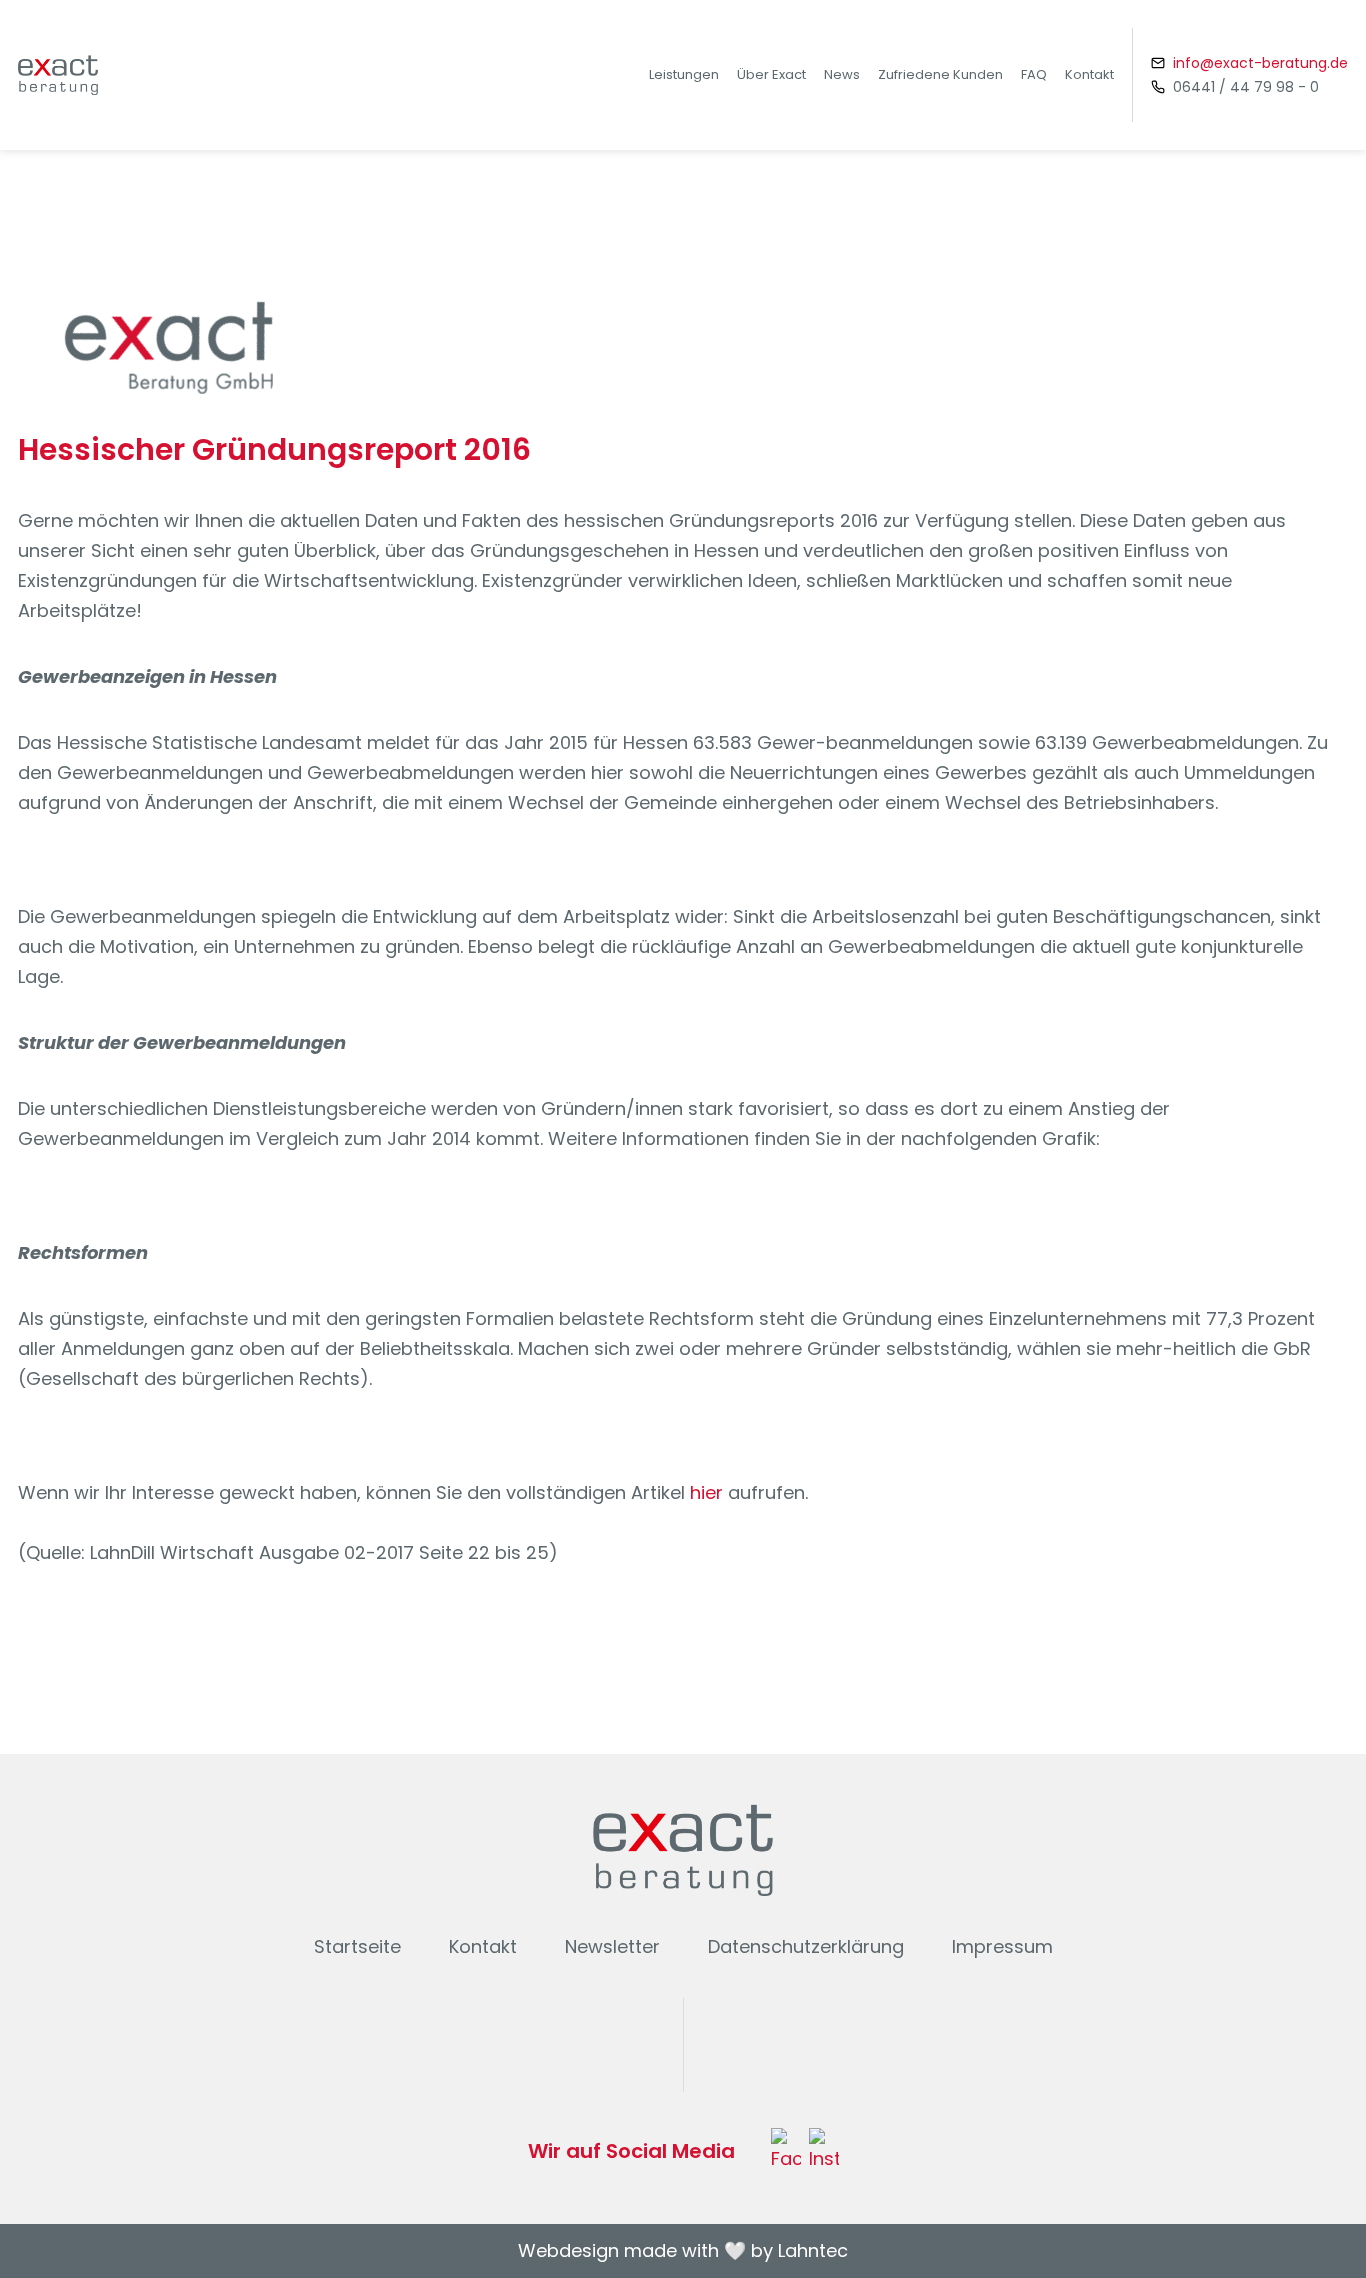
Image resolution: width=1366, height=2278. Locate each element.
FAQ (1034, 74)
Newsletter (612, 1946)
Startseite (357, 1946)
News (842, 74)
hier (706, 1492)
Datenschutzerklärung (806, 1946)
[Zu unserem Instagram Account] (824, 2151)
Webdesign (568, 2250)
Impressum (1002, 1946)
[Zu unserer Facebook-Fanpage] (786, 2151)
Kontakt (1089, 74)
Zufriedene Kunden (940, 74)
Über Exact (771, 74)
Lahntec (813, 2250)
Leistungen (684, 74)
